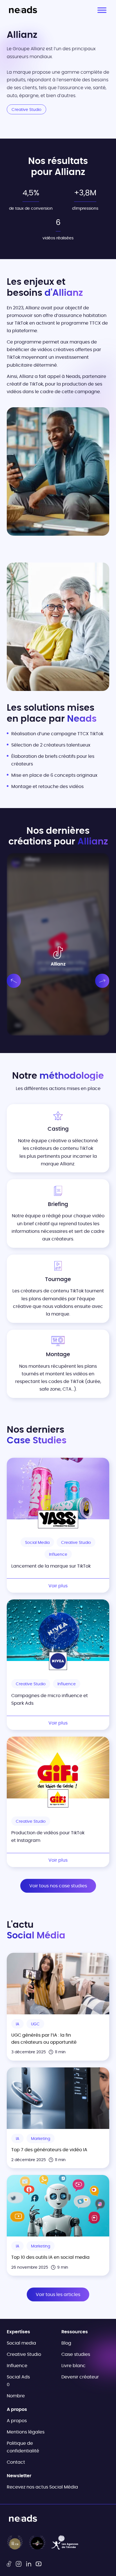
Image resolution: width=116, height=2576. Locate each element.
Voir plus (58, 1586)
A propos (17, 2421)
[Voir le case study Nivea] (58, 1630)
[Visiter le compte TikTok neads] (9, 2564)
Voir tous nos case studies (58, 1886)
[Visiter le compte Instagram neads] (19, 2564)
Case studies (76, 2354)
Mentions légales (26, 2432)
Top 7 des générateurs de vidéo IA (49, 2150)
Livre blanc (73, 2366)
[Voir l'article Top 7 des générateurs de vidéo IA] (58, 2098)
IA (17, 2024)
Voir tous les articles (58, 2295)
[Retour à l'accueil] (23, 10)
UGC (35, 2024)
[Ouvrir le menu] (102, 10)
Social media (21, 2343)
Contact (16, 2462)
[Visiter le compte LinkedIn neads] (29, 2564)
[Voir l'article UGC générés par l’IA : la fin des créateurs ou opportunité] (58, 1984)
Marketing (41, 2139)
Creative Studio (24, 2354)
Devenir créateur (80, 2377)
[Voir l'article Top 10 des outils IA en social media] (58, 2206)
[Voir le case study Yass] (58, 1489)
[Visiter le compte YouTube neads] (39, 2564)
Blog (66, 2343)
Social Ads (18, 2377)
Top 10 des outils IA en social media (50, 2258)
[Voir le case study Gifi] (58, 1768)
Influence (17, 2366)
